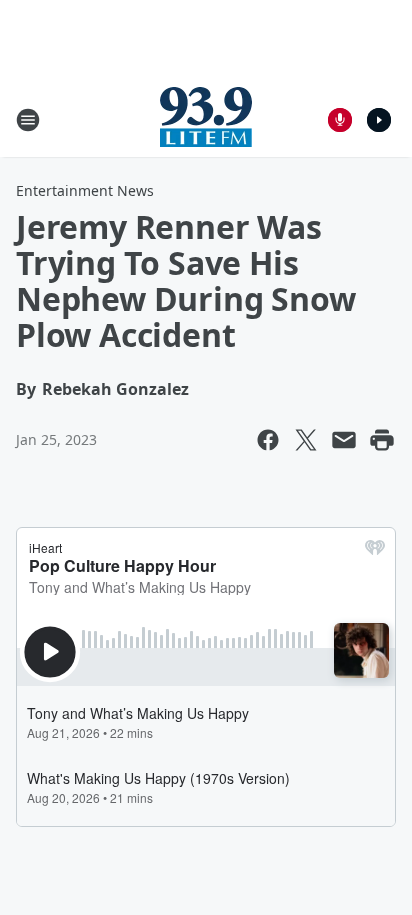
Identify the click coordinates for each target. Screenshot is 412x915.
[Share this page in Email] (344, 440)
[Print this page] (382, 440)
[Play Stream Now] (379, 120)
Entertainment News (85, 190)
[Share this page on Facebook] (268, 440)
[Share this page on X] (306, 440)
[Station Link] (206, 119)
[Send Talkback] (340, 120)
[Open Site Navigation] (28, 120)
